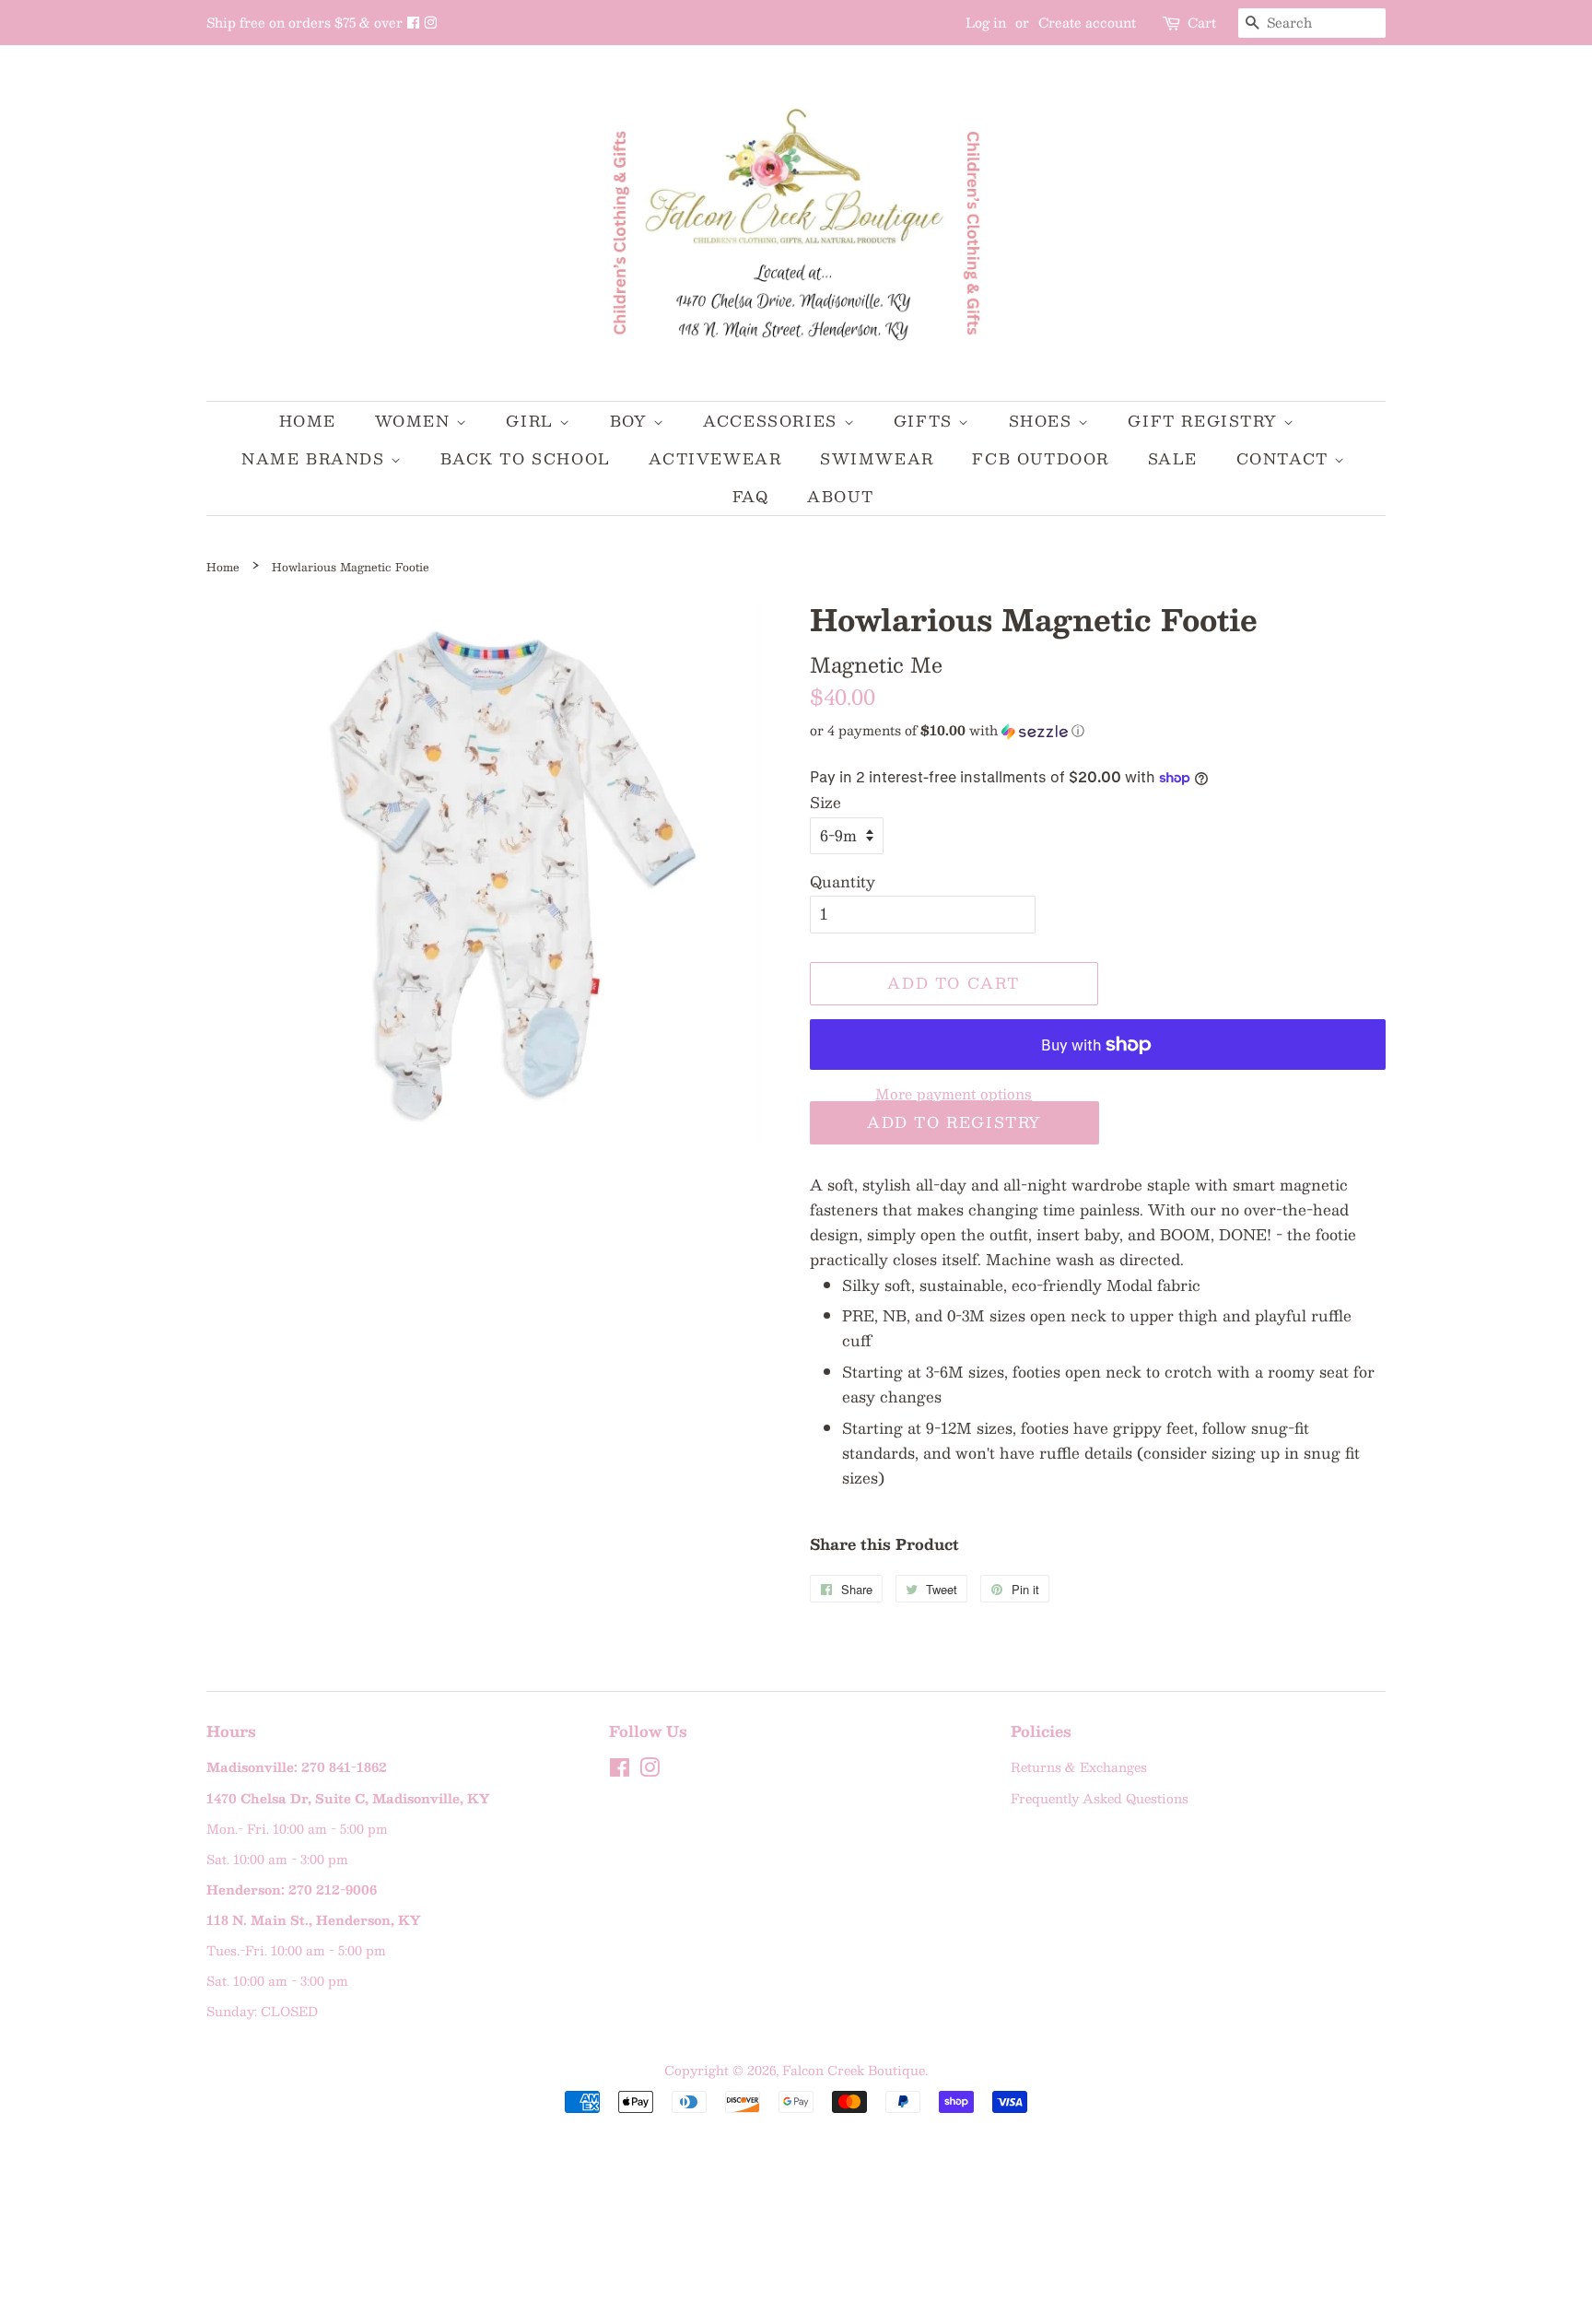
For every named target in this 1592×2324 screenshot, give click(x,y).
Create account (1087, 22)
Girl (533, 421)
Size (825, 802)
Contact (1286, 458)
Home (308, 421)
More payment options (954, 1093)
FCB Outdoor (1041, 458)
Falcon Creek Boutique (854, 2070)
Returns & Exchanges (1079, 1767)
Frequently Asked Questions (1100, 1798)
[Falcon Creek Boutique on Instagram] (430, 22)
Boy (632, 421)
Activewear (715, 458)
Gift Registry (1205, 421)
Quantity (843, 881)
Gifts (926, 421)
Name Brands (316, 458)
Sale (1173, 458)
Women (416, 421)
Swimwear (877, 458)
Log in (986, 22)
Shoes (1044, 421)
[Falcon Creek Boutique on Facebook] (415, 22)
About (840, 496)
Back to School (525, 458)
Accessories (773, 421)
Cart (1202, 23)
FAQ (751, 496)
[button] (1098, 730)
